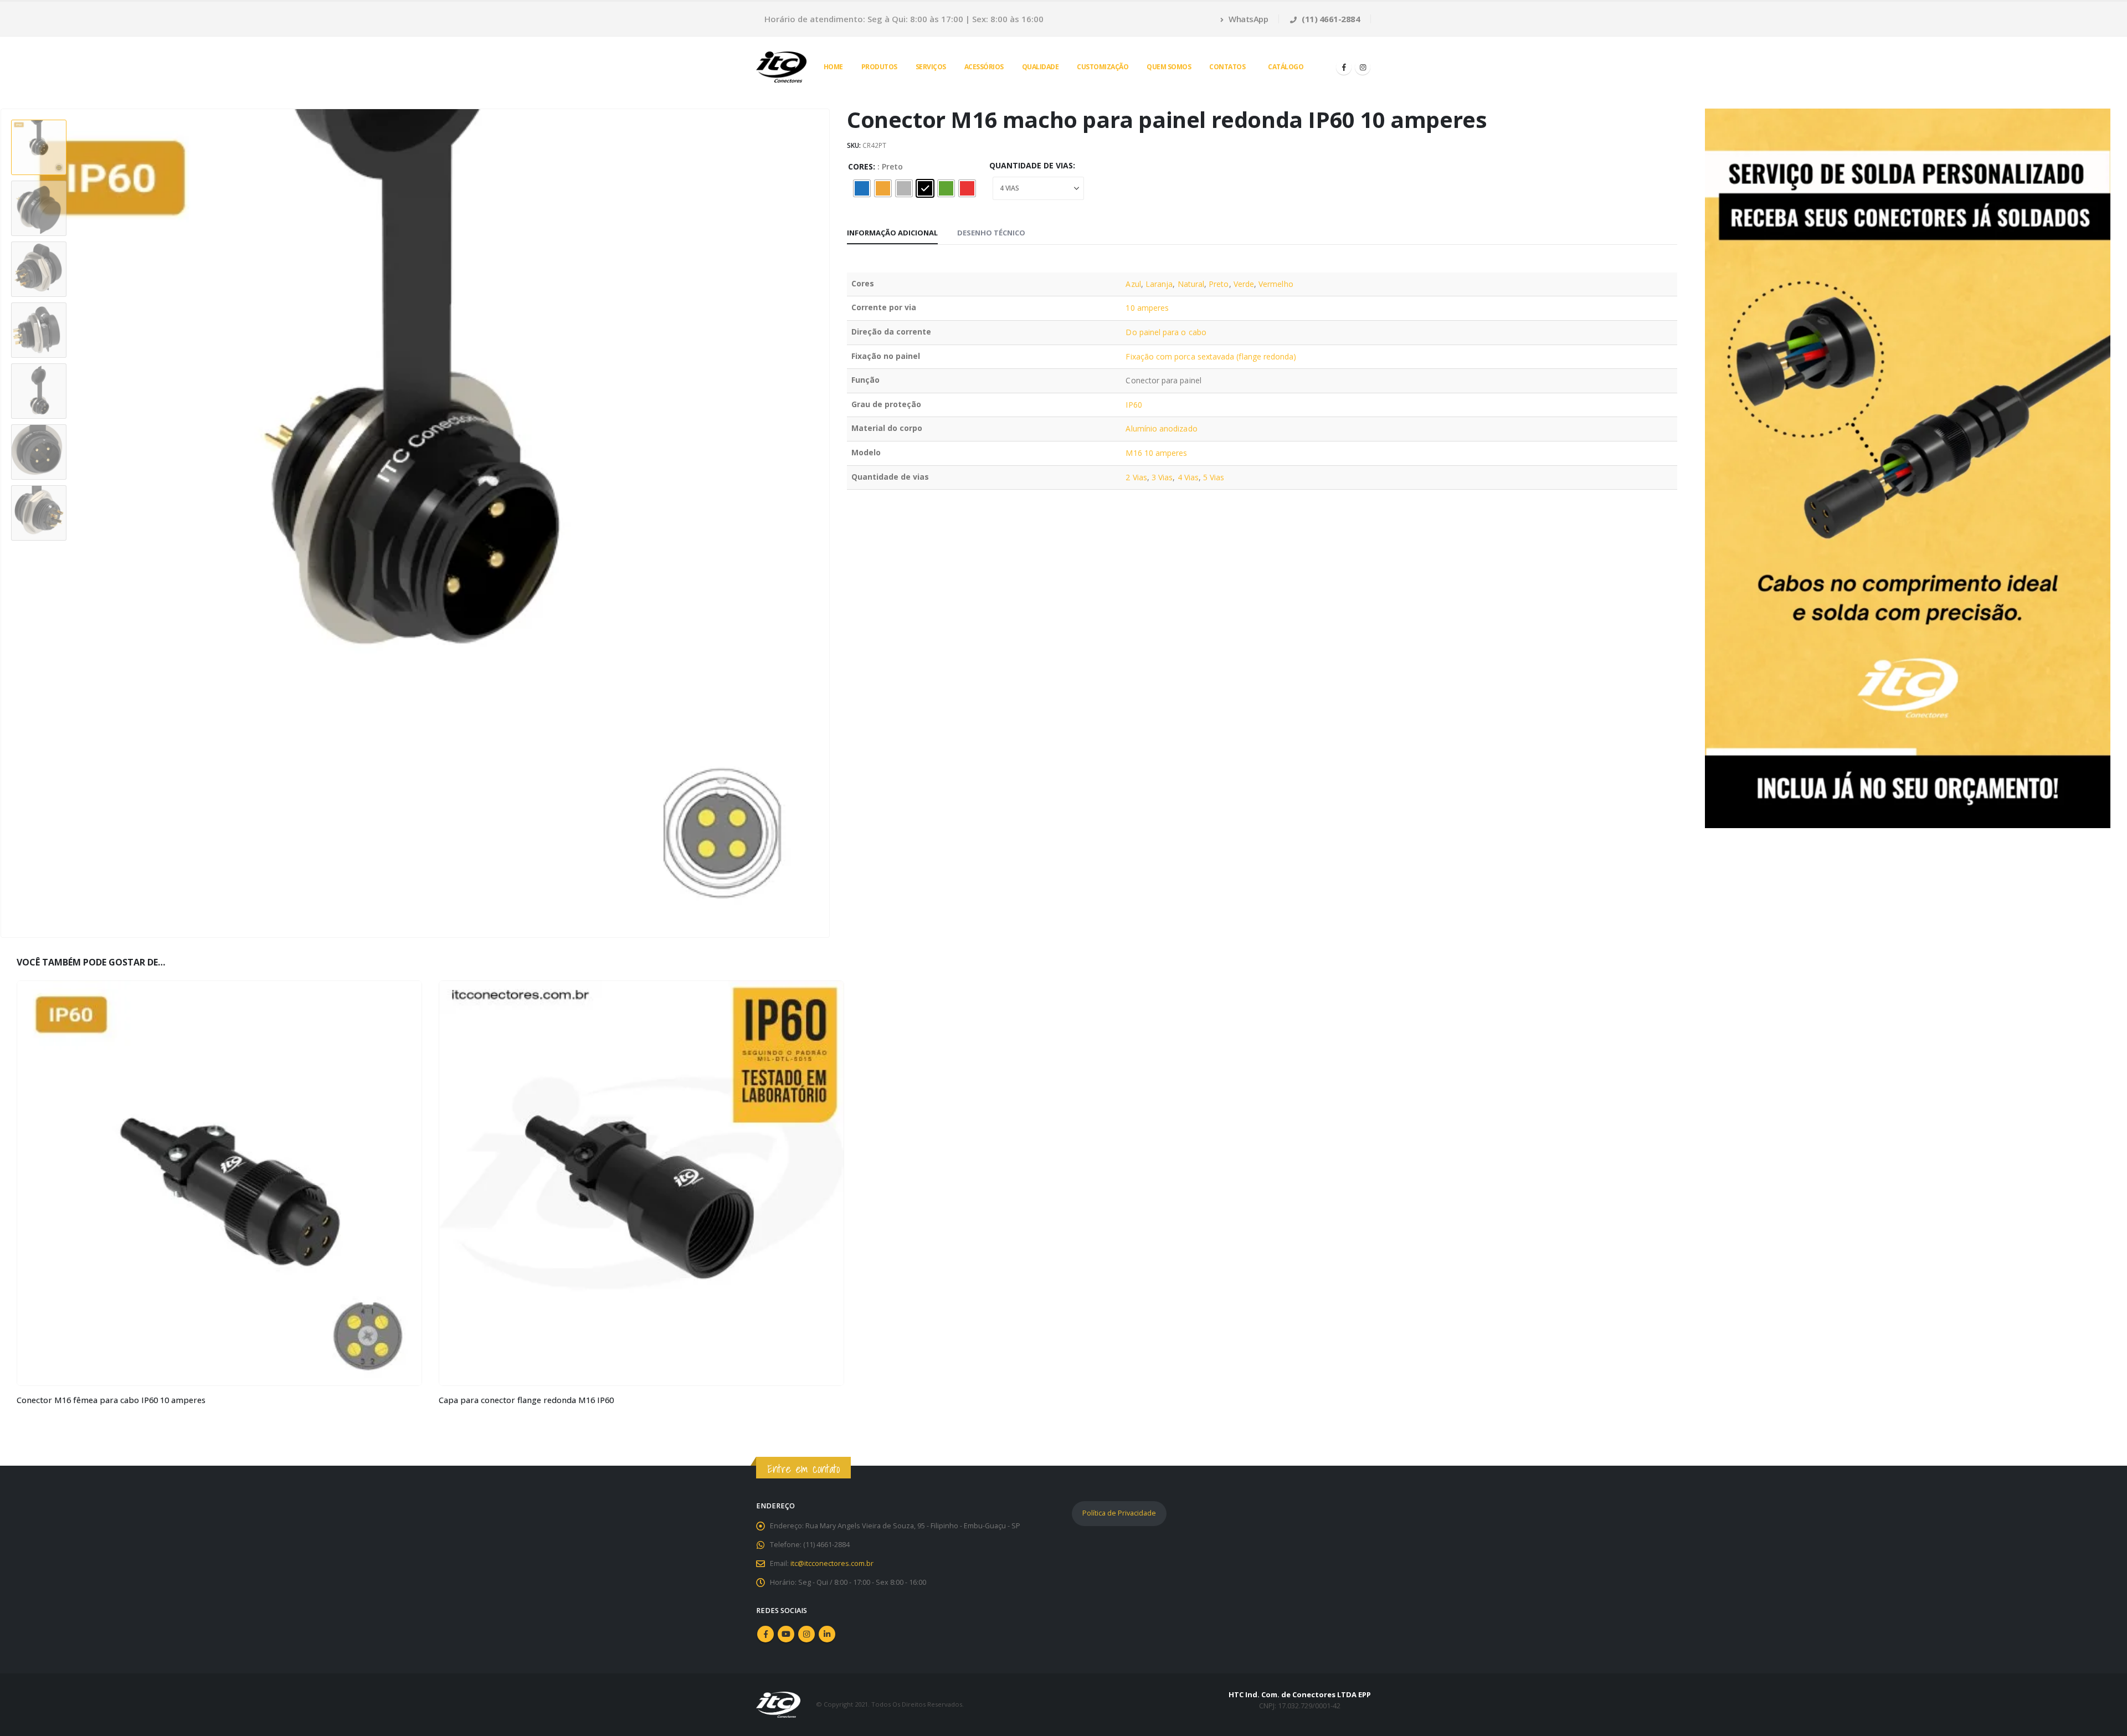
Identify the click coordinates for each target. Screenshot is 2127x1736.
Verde (1244, 284)
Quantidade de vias (1031, 165)
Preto (1219, 284)
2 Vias (1136, 477)
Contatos (1227, 67)
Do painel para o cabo (1166, 332)
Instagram (806, 1634)
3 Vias (1162, 477)
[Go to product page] (219, 1183)
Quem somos (1169, 67)
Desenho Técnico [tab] (991, 233)
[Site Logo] (781, 67)
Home (833, 67)
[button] (828, 523)
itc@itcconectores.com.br (832, 1563)
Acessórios (984, 67)
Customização (1103, 67)
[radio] (862, 188)
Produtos (879, 67)
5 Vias (1214, 477)
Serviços (931, 67)
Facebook (765, 1634)
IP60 (1134, 405)
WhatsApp (1248, 19)
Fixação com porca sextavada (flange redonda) (1211, 356)
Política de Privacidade (1119, 1513)
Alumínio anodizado (1161, 428)
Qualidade (1041, 67)
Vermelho (1276, 284)
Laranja (1159, 284)
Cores (860, 166)
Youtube (786, 1634)
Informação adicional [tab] (892, 233)
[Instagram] (1363, 67)
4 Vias (1188, 477)
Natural (1191, 284)
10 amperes (1147, 308)
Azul (1133, 284)
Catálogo (1286, 67)
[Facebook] (1344, 67)
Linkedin (827, 1634)
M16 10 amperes (1156, 453)
